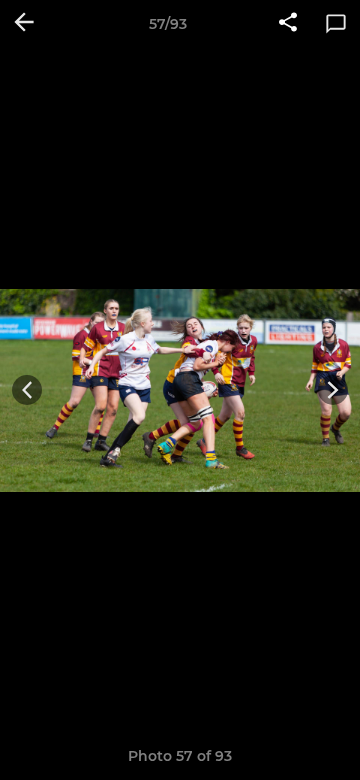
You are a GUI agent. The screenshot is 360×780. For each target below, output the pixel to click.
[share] (288, 24)
